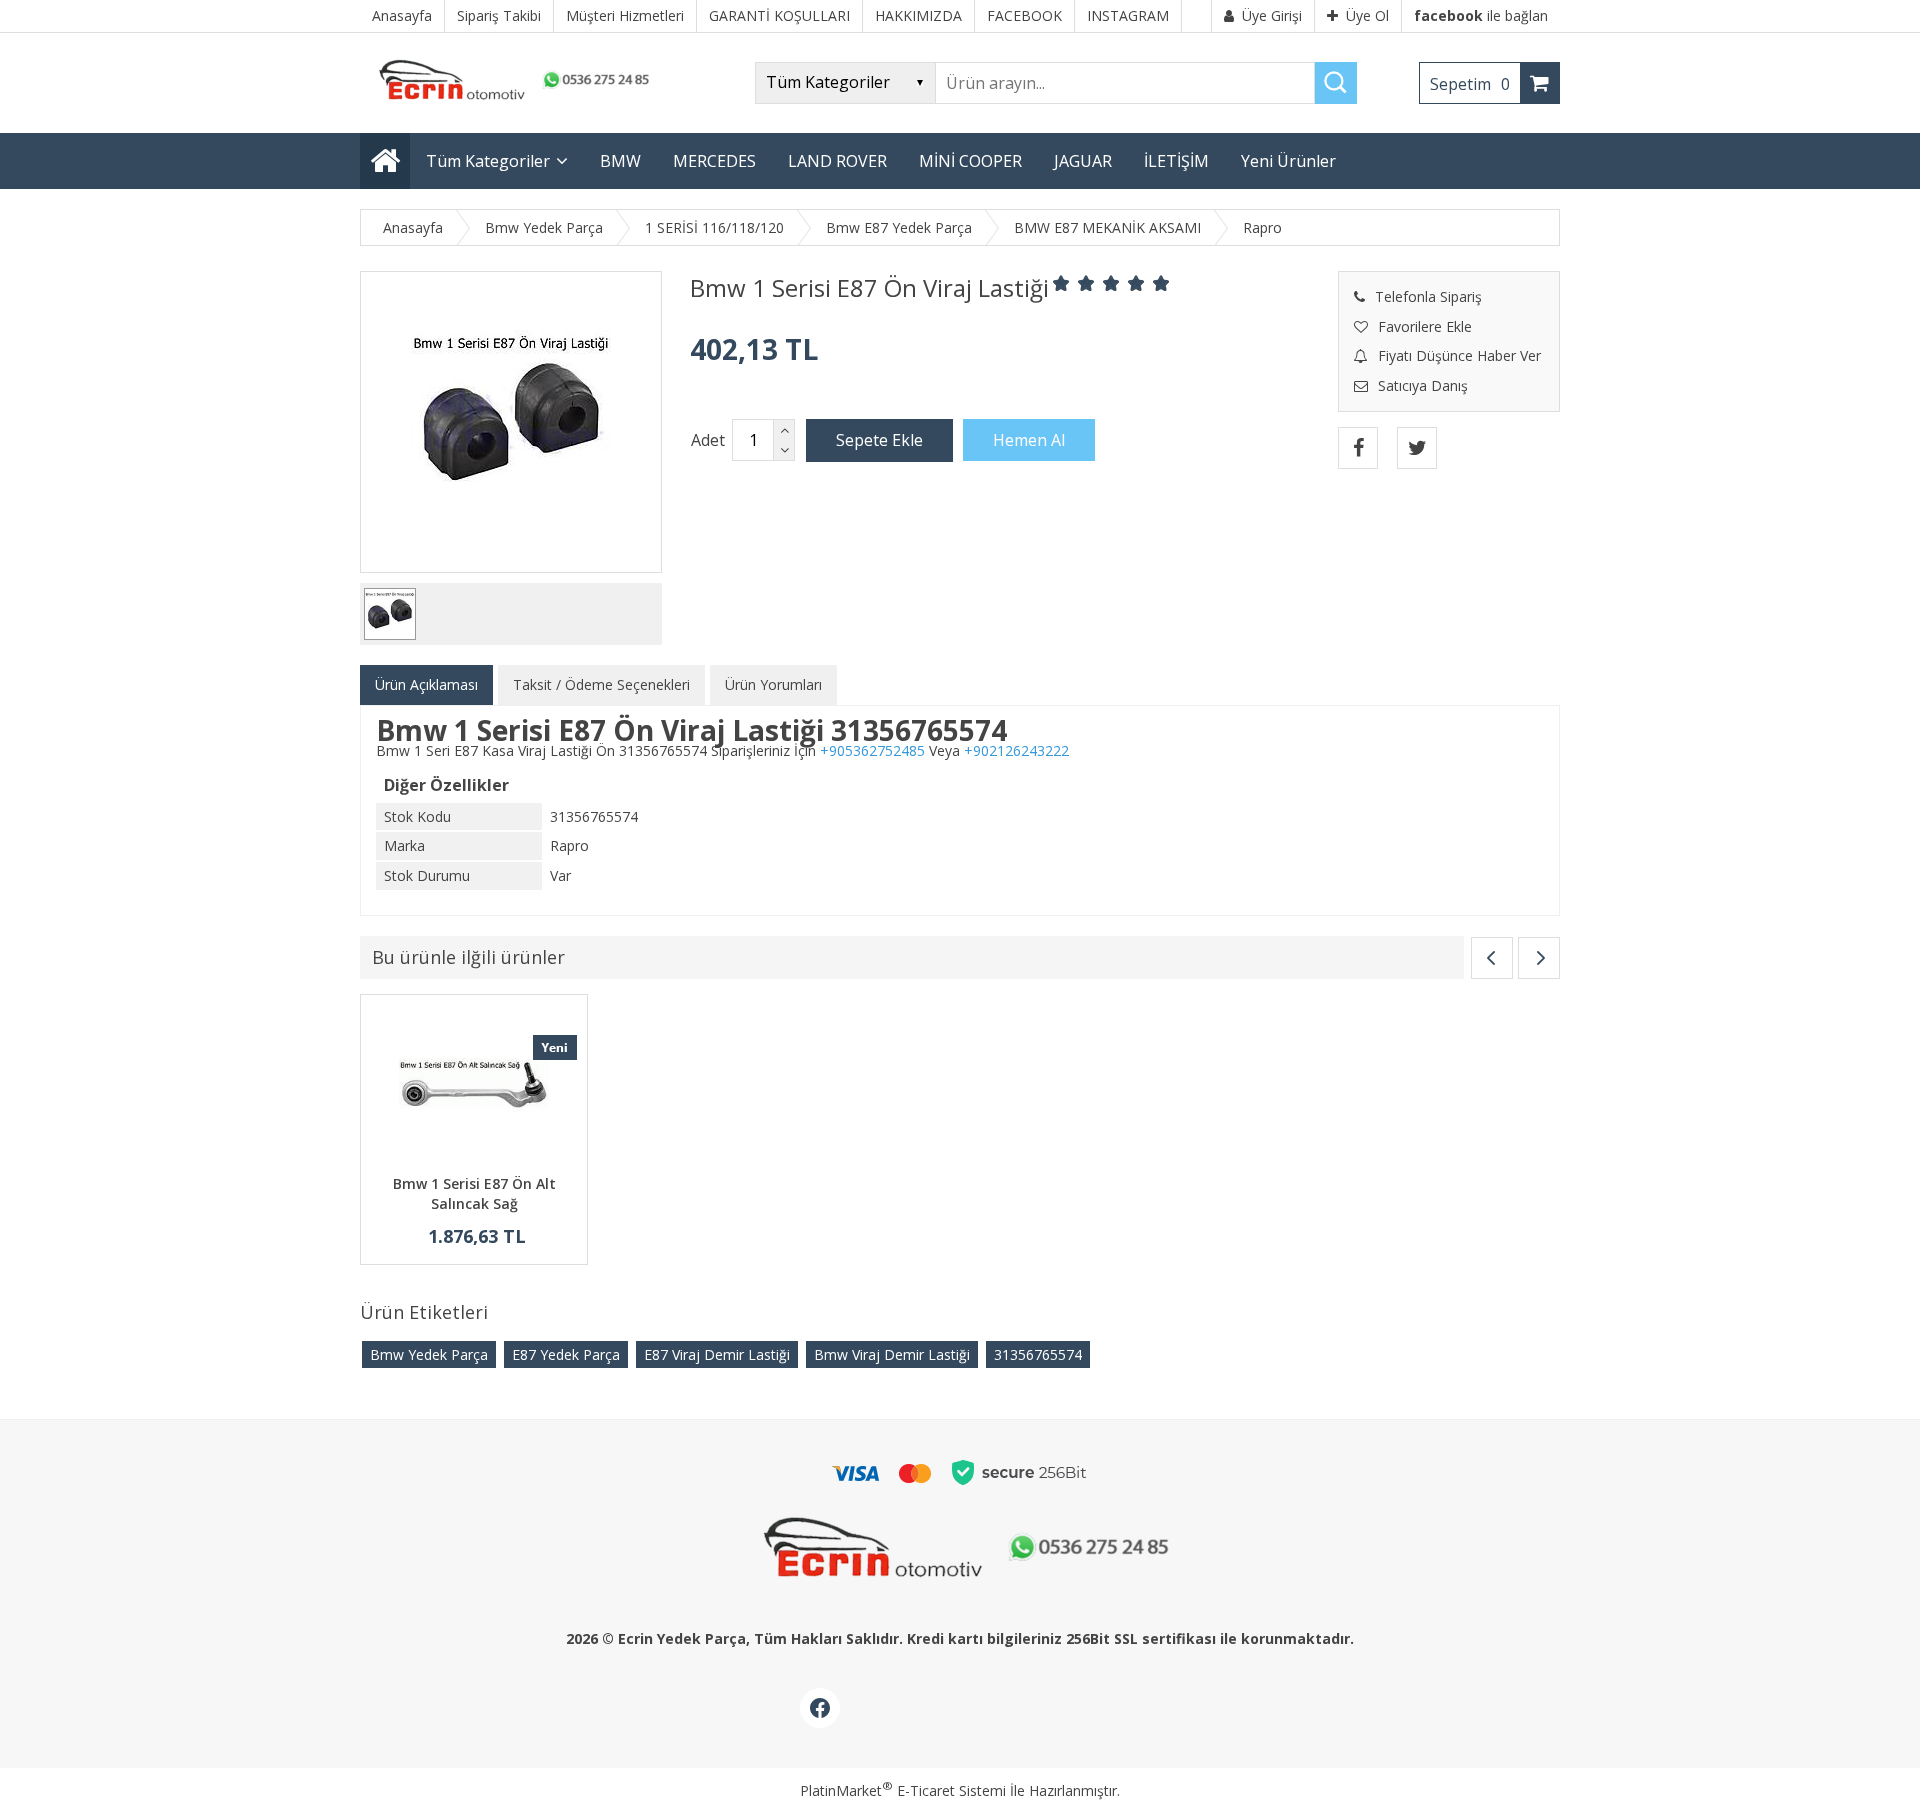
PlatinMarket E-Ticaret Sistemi (903, 1790)
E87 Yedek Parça (566, 1354)
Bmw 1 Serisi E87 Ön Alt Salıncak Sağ (474, 1193)
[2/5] (1074, 283)
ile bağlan (1481, 15)
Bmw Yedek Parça (429, 1354)
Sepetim (1470, 84)
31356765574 (1038, 1354)
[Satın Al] (1029, 440)
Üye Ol (1367, 15)
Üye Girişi (1272, 15)
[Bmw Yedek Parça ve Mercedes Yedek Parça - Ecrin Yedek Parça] (510, 99)
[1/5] (1061, 283)
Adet (708, 440)
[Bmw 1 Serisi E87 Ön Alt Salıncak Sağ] (474, 1087)
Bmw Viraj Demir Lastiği (892, 1354)
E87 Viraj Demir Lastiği (717, 1354)
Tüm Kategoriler (488, 161)
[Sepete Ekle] (879, 440)
